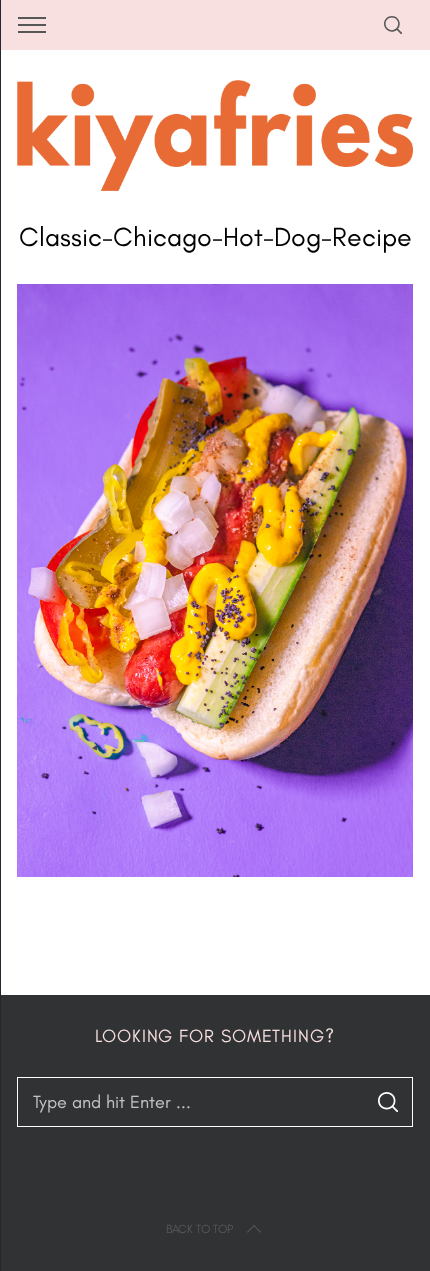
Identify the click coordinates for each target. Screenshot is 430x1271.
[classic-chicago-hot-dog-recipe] (215, 871)
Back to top (199, 1229)
